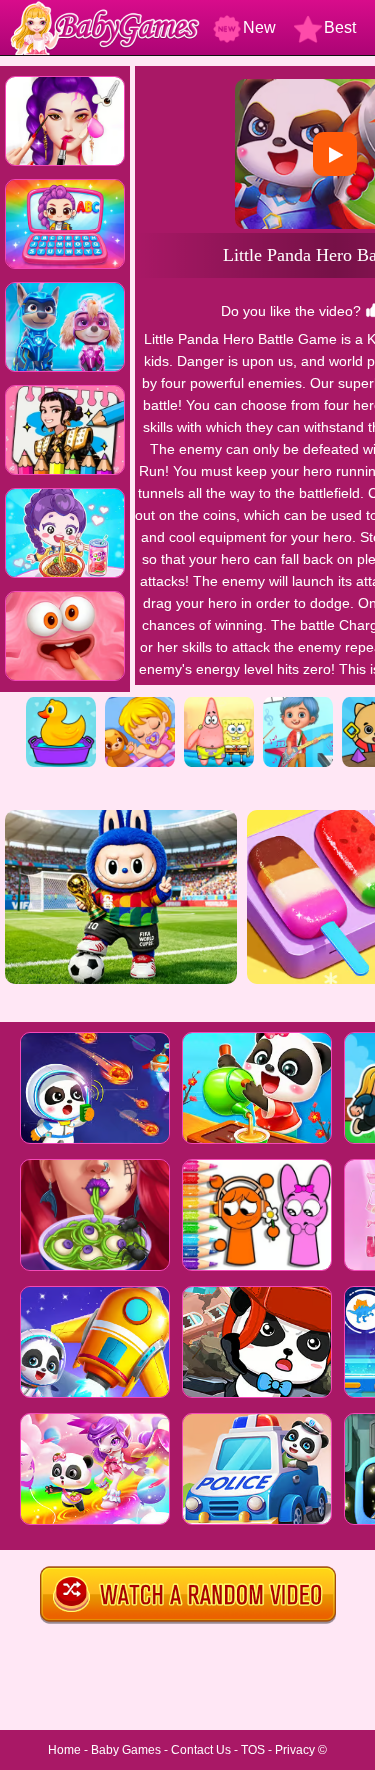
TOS (253, 1750)
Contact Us (201, 1750)
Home (64, 1750)
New (259, 27)
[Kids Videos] (61, 704)
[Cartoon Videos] (219, 704)
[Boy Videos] (298, 704)
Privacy (295, 1750)
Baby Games (126, 1750)
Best (340, 27)
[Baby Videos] (140, 704)
